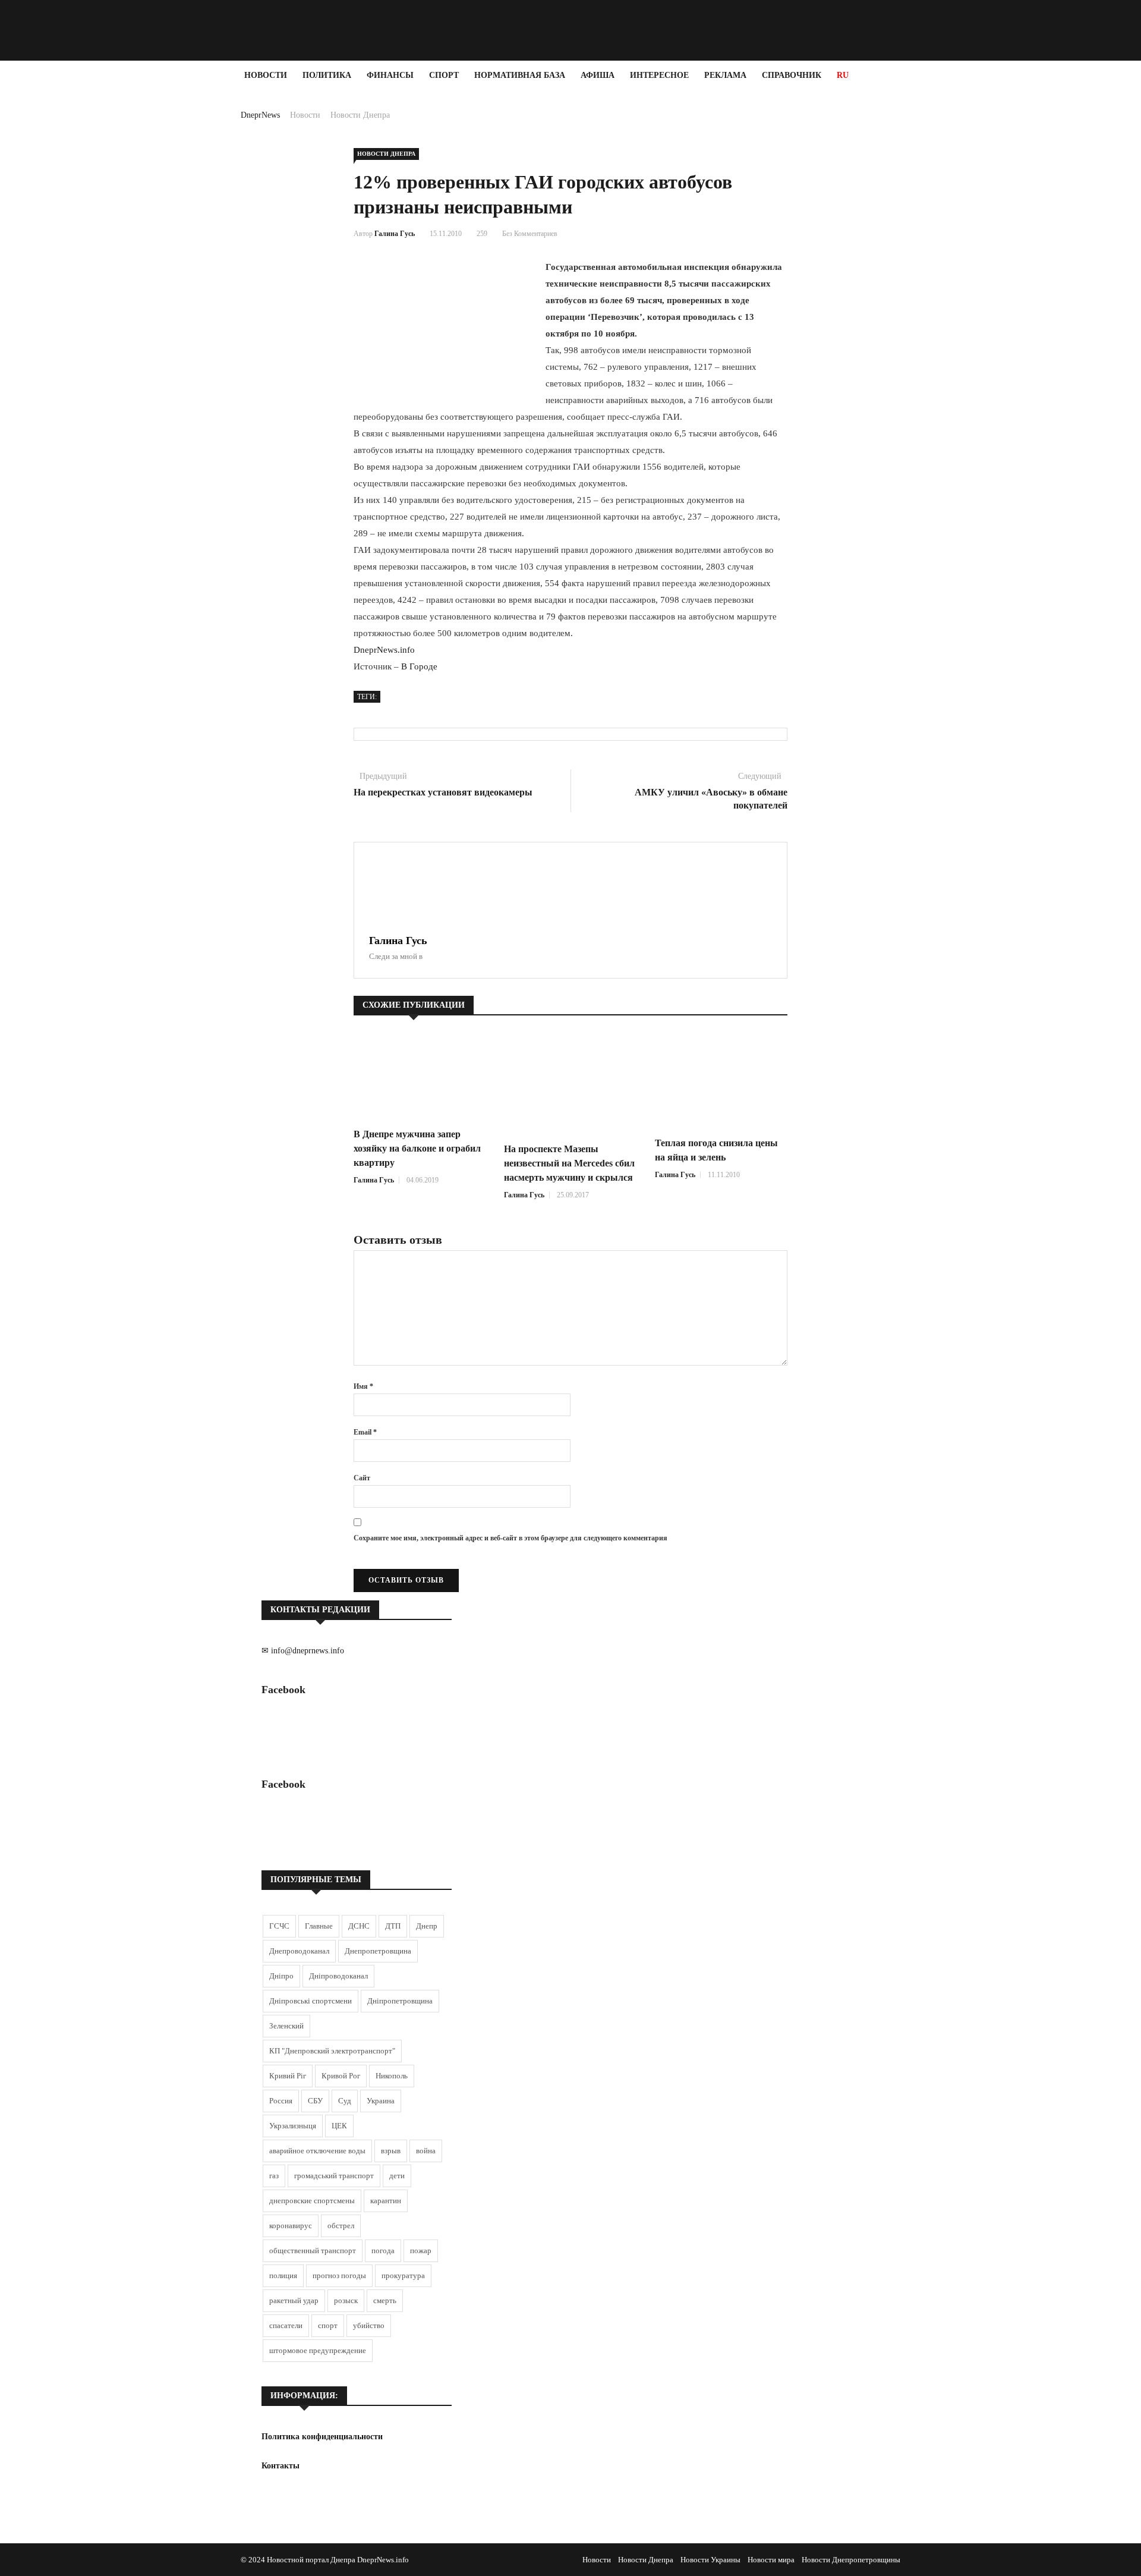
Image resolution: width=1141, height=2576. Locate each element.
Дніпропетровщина (400, 2001)
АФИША (598, 75)
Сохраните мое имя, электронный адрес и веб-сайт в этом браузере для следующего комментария (510, 1538)
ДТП (393, 1926)
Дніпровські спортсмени (311, 2001)
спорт (328, 2325)
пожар (421, 2251)
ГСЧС (279, 1926)
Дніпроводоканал (338, 1976)
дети (397, 2176)
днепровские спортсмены (312, 2201)
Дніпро (281, 1976)
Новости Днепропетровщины (851, 2560)
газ (274, 2176)
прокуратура (403, 2275)
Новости (266, 75)
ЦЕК (339, 2126)
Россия (281, 2101)
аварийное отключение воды (317, 2151)
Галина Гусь (395, 234)
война (426, 2151)
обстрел (341, 2226)
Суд (345, 2101)
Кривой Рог (341, 2076)
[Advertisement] (71, 269)
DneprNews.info (384, 650)
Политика (327, 75)
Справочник (792, 75)
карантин (386, 2201)
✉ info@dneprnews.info (303, 1651)
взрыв (391, 2151)
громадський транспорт (334, 2176)
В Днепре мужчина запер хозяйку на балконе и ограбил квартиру (417, 1148)
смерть (385, 2300)
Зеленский (286, 2026)
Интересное (659, 75)
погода (383, 2251)
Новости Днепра (360, 115)
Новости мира (771, 2560)
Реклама (725, 75)
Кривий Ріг (288, 2076)
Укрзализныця (293, 2126)
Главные (319, 1926)
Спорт (444, 75)
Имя (363, 1386)
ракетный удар (294, 2300)
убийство (369, 2325)
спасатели (286, 2325)
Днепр (427, 1926)
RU (843, 75)
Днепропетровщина (378, 1951)
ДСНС (359, 1926)
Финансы (390, 75)
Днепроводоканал (299, 1951)
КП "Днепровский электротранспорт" (332, 2051)
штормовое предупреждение (318, 2350)
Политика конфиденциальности (322, 2437)
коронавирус (291, 2226)
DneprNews (260, 115)
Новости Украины (710, 2560)
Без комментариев (530, 234)
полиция (283, 2275)
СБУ (315, 2101)
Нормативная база (520, 75)
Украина (381, 2101)
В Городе (419, 666)
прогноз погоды (339, 2275)
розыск (346, 2300)
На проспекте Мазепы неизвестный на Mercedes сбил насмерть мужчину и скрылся (569, 1163)
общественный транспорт (313, 2251)
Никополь (392, 2076)
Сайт (362, 1478)
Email (365, 1432)
